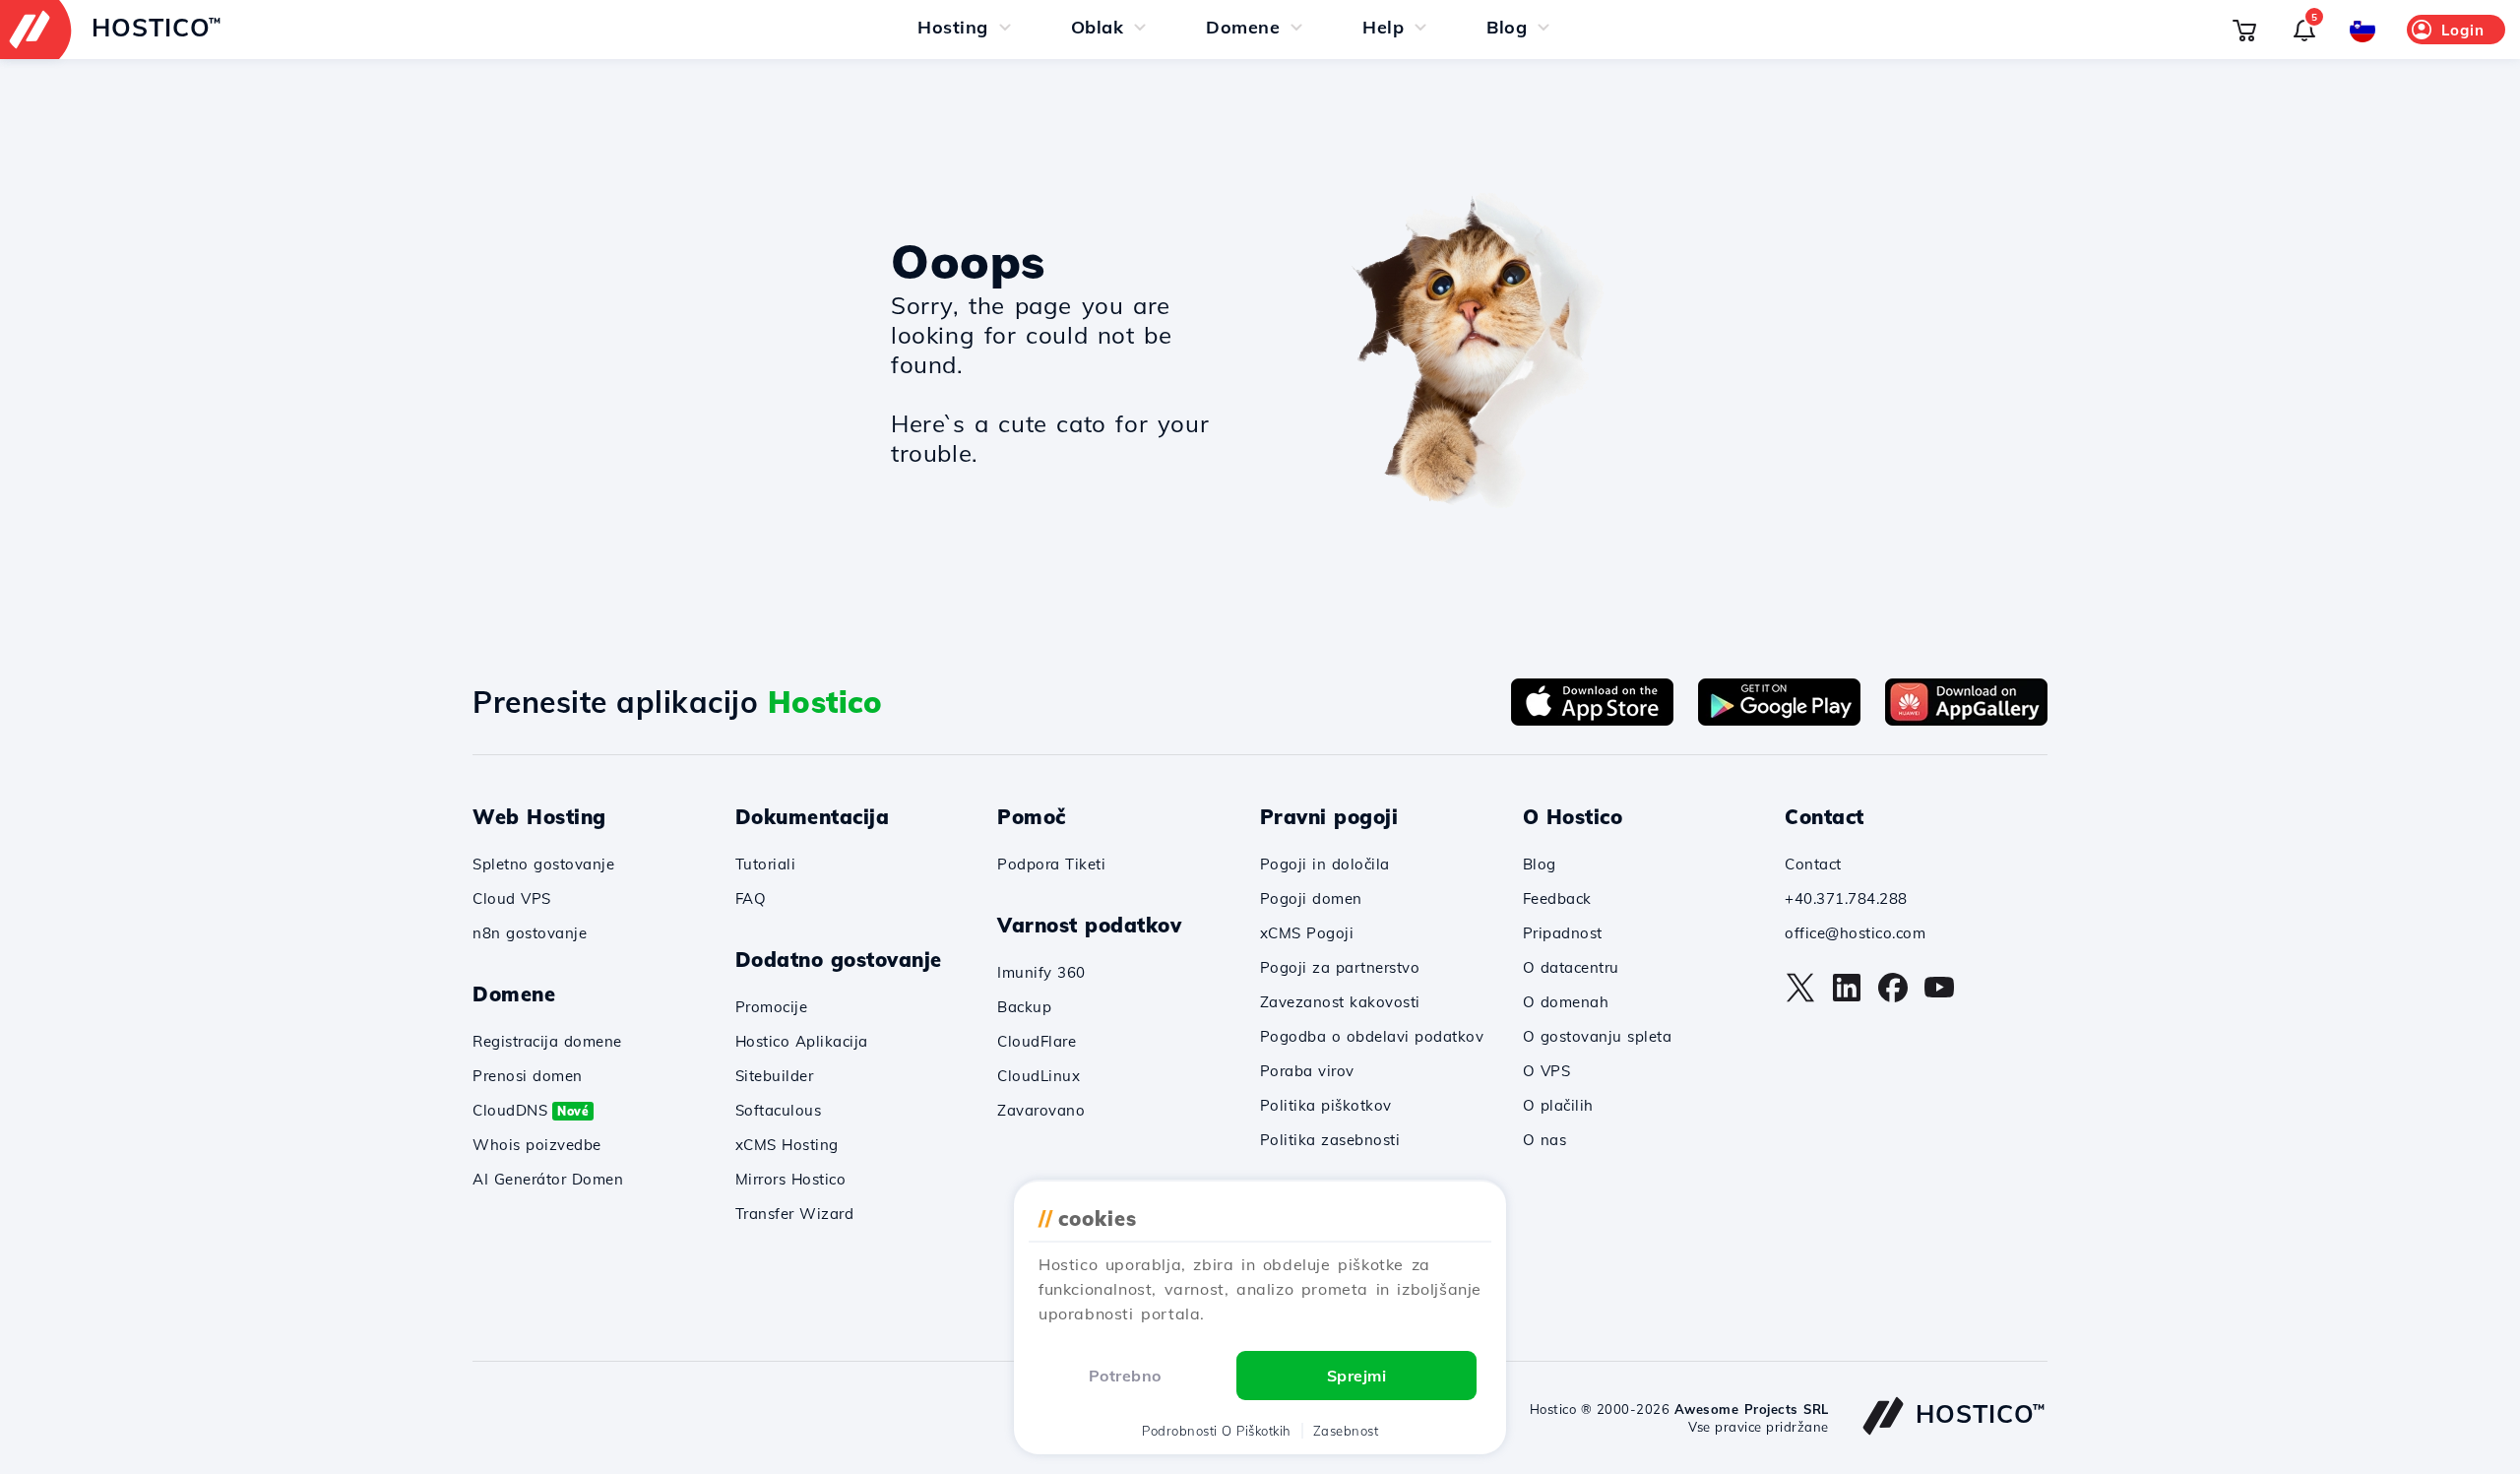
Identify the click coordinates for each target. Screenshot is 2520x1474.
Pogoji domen (1311, 898)
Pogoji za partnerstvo (1340, 967)
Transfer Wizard (795, 1214)
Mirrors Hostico (791, 1179)
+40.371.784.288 (1846, 898)
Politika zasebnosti (1330, 1140)
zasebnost (1346, 1431)
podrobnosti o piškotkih (1217, 1431)
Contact (1813, 864)
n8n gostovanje (530, 933)
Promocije (772, 1007)
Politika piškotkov (1326, 1105)
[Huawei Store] (1966, 720)
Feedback (1557, 898)
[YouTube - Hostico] (1939, 997)
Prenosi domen (528, 1076)
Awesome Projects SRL (1752, 1409)
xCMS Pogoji (1307, 933)
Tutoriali (766, 864)
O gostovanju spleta (1598, 1036)
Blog (1540, 864)
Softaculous (779, 1110)
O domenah (1566, 1002)
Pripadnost (1563, 933)
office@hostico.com (1855, 933)
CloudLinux (1039, 1076)
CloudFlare (1037, 1041)
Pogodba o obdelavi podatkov (1372, 1036)
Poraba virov (1307, 1071)
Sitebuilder (775, 1076)
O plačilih (1558, 1105)
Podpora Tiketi (1051, 864)
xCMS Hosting (787, 1145)
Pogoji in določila (1325, 864)
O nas (1545, 1140)
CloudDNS (531, 1110)
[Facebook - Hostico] (1893, 997)
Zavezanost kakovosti (1340, 1002)
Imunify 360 (1041, 972)
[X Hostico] (1800, 997)
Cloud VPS (512, 898)
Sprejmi (1357, 1376)
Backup (1024, 1007)
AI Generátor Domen (548, 1179)
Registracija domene (547, 1041)
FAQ (751, 898)
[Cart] (2244, 30)
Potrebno (1125, 1376)
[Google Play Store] (1779, 720)
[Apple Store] (1592, 720)
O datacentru (1571, 967)
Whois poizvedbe (537, 1145)
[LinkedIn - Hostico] (1847, 997)
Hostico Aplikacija (802, 1041)
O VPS (1547, 1071)
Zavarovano (1041, 1110)
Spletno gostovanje (543, 864)
